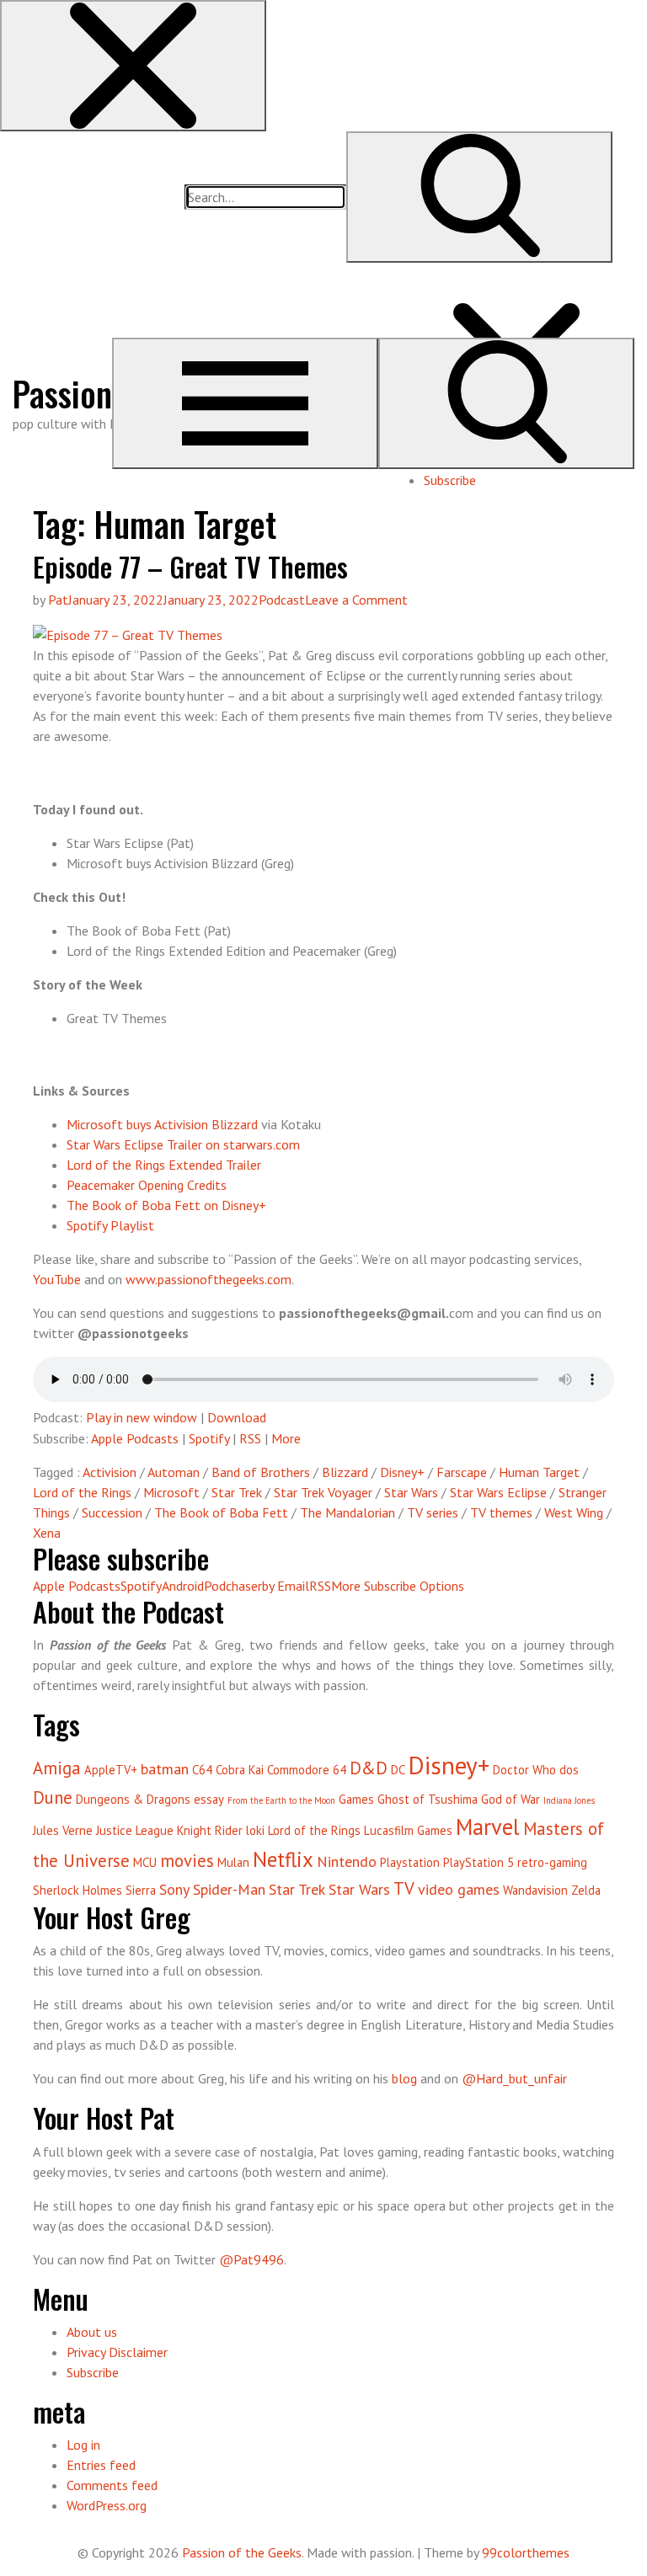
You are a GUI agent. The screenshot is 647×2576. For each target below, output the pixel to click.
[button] (133, 66)
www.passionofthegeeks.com (209, 1279)
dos (569, 1770)
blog (404, 2078)
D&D (369, 1768)
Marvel (488, 1827)
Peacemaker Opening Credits (147, 1185)
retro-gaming (552, 1862)
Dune (53, 1797)
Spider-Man (229, 1889)
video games (459, 1889)
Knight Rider (210, 1830)
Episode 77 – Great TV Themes (190, 566)
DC (398, 1770)
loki (255, 1830)
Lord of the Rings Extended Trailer (164, 1165)
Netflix (283, 1859)
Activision (110, 1472)
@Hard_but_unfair (514, 2078)
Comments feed (112, 2485)
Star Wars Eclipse (498, 1492)
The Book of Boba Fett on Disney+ (166, 1205)
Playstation (410, 1862)
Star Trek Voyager (323, 1492)
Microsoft (171, 1492)
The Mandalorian (348, 1512)
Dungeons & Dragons (133, 1799)
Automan (174, 1472)
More (286, 1438)
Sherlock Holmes (78, 1890)
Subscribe (450, 480)
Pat (58, 600)
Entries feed (101, 2465)
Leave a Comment (356, 600)
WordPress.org (107, 2505)
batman (165, 1769)
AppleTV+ (111, 1770)
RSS (250, 1438)
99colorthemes (526, 2552)
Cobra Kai (240, 1770)
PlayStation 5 (479, 1862)
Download (237, 1417)
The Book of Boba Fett (221, 1512)
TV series (433, 1512)
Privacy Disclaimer (117, 2352)
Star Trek (237, 1492)
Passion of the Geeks (242, 2552)
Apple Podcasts (135, 1438)
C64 (202, 1770)
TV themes (501, 1512)
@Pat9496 (251, 2259)
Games (356, 1799)
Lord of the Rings (82, 1492)
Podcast (282, 600)
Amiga (57, 1768)
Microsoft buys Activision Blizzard (162, 1124)
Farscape (462, 1472)
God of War (511, 1799)
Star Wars (411, 1492)
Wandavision (535, 1890)
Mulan (233, 1862)
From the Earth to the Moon (281, 1800)
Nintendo (347, 1861)
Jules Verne (63, 1830)
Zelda (586, 1890)
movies (187, 1861)
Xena (47, 1533)
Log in (83, 2445)
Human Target (539, 1472)
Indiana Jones (569, 1800)
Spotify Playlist (110, 1225)
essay (209, 1799)
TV (404, 1888)
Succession (112, 1512)
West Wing (574, 1512)
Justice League (135, 1830)
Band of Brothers (261, 1472)
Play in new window (142, 1417)
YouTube (57, 1279)
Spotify (209, 1438)
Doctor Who (524, 1770)
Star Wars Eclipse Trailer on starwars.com (183, 1144)
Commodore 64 (307, 1770)
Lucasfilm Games (408, 1830)
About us (92, 2332)
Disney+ (402, 1472)
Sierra (141, 1890)
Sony (174, 1889)
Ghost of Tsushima (428, 1799)
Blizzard (345, 1472)
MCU (145, 1862)
